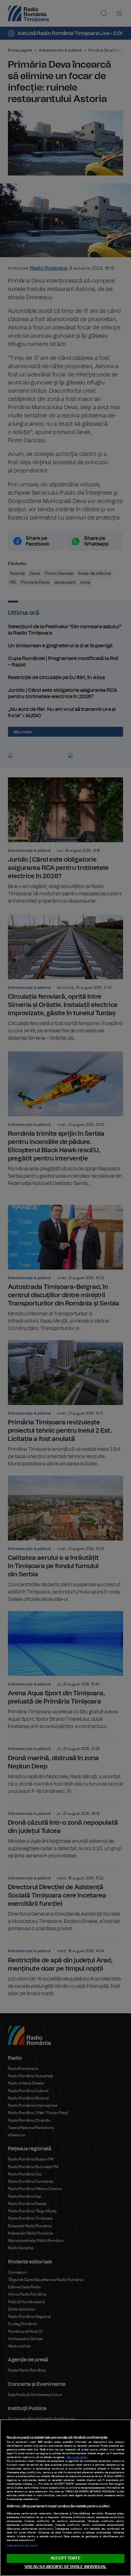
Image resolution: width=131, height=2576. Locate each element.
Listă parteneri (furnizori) (22, 2546)
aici (35, 2484)
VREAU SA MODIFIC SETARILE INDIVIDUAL (65, 2567)
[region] (65, 2498)
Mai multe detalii (77, 2457)
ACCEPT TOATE (65, 2558)
